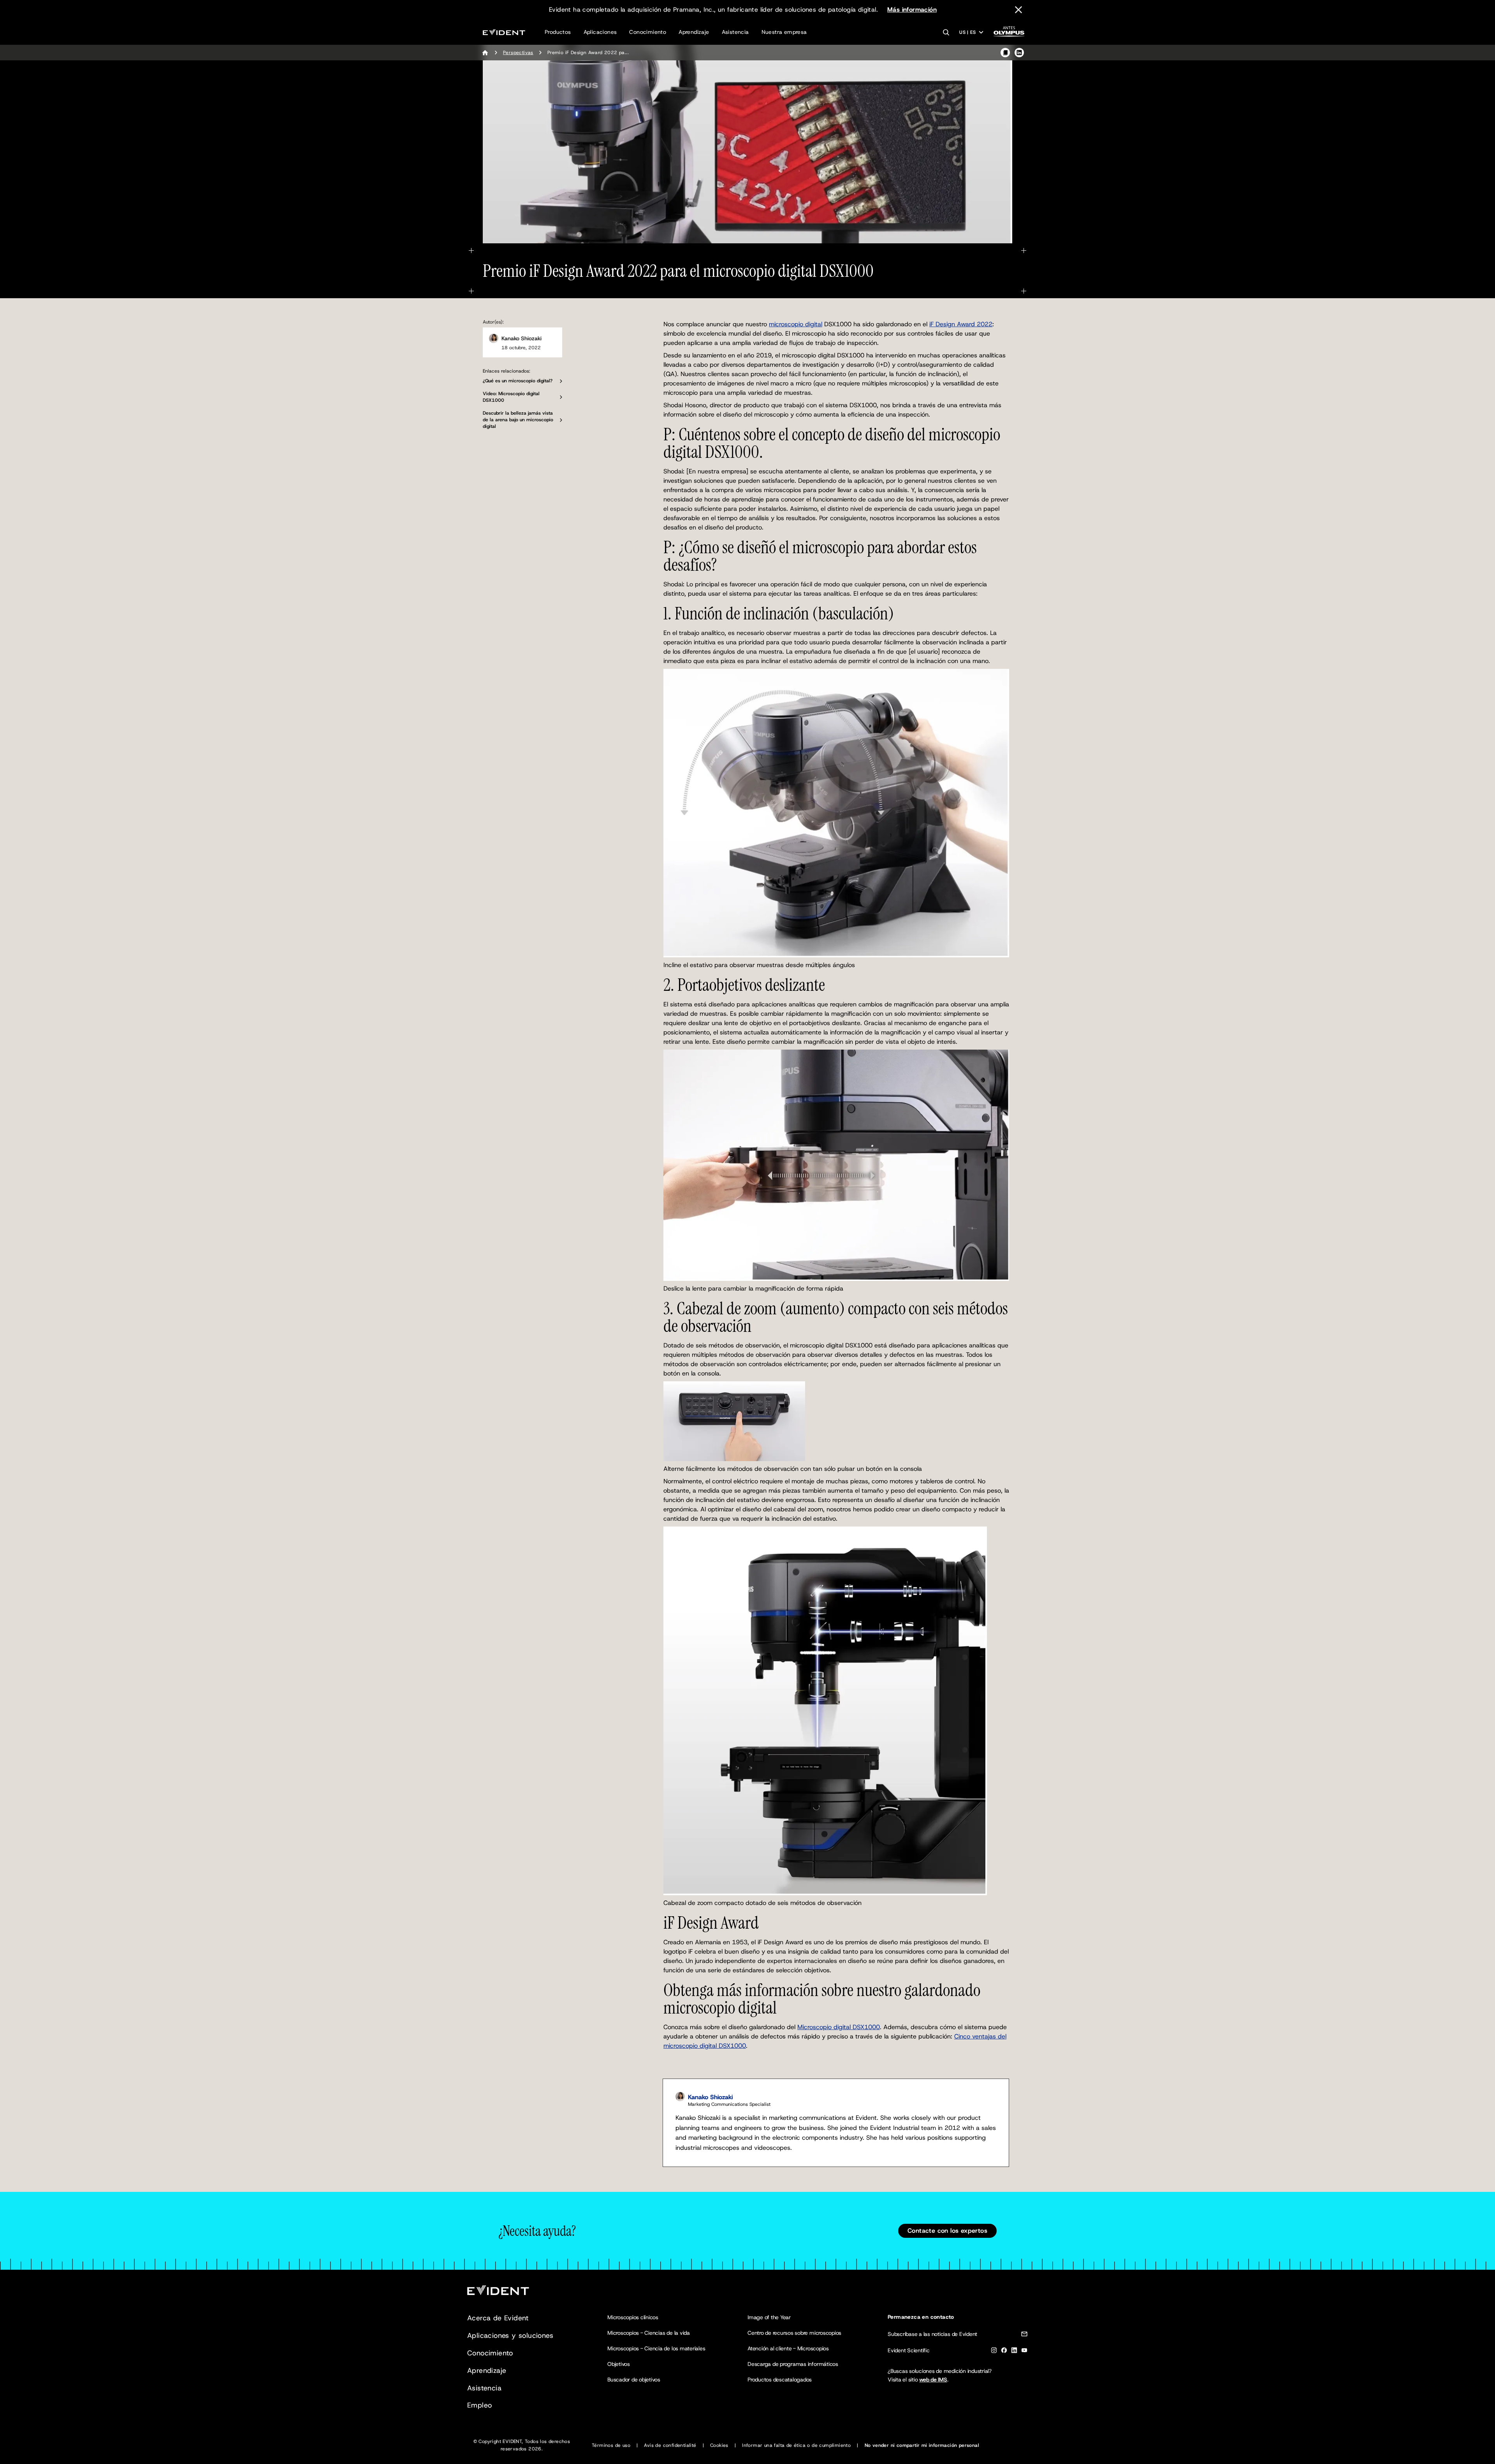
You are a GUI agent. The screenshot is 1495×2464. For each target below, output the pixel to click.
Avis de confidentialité (670, 2445)
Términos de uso (611, 2445)
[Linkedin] (1014, 2352)
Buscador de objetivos (634, 2380)
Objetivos (619, 2364)
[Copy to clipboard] (1005, 53)
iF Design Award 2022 (961, 324)
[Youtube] (1024, 2352)
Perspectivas (518, 53)
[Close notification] (1018, 10)
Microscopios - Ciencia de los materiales (656, 2348)
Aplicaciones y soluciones (510, 2336)
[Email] (1024, 2335)
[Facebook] (1004, 2352)
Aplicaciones (600, 32)
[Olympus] (1009, 34)
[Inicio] (485, 53)
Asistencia (735, 32)
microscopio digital (796, 324)
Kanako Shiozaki (521, 338)
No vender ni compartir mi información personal (922, 2445)
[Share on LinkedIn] (1019, 53)
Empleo (479, 2405)
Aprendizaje (694, 32)
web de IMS (933, 2380)
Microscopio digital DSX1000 (839, 2027)
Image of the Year (769, 2317)
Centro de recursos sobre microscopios (794, 2333)
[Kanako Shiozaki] (494, 338)
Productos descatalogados (780, 2380)
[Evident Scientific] (504, 32)
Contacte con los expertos (947, 2231)
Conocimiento (648, 32)
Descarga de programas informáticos (793, 2364)
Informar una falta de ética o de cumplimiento (796, 2445)
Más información (912, 10)
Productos (558, 32)
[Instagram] (994, 2352)
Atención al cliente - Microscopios (788, 2348)
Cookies (719, 2445)
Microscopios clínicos (633, 2317)
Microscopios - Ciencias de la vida (649, 2333)
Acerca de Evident (498, 2318)
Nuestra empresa (784, 32)
